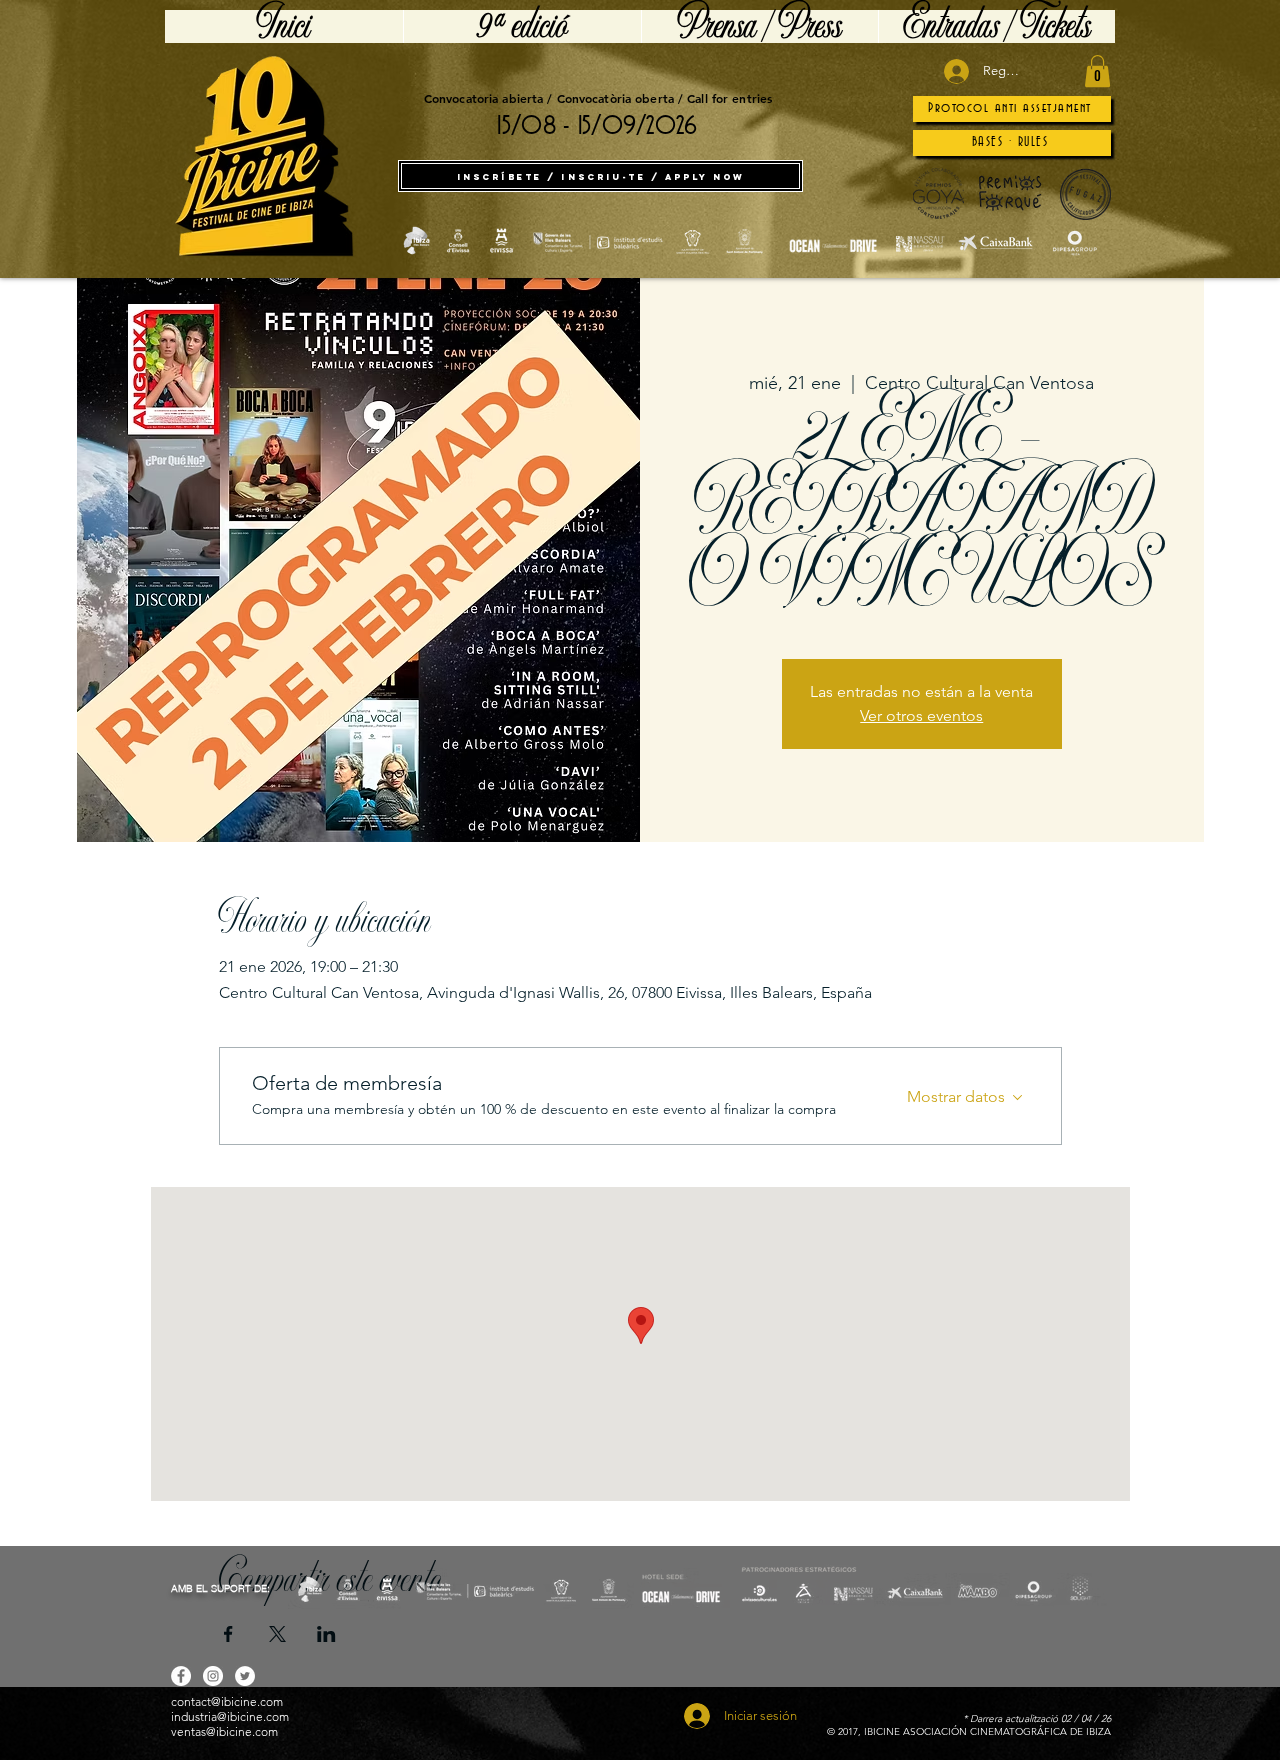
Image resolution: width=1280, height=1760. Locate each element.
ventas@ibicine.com (224, 1731)
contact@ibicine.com (227, 1701)
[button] (1097, 71)
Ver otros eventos (921, 715)
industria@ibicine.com (230, 1716)
